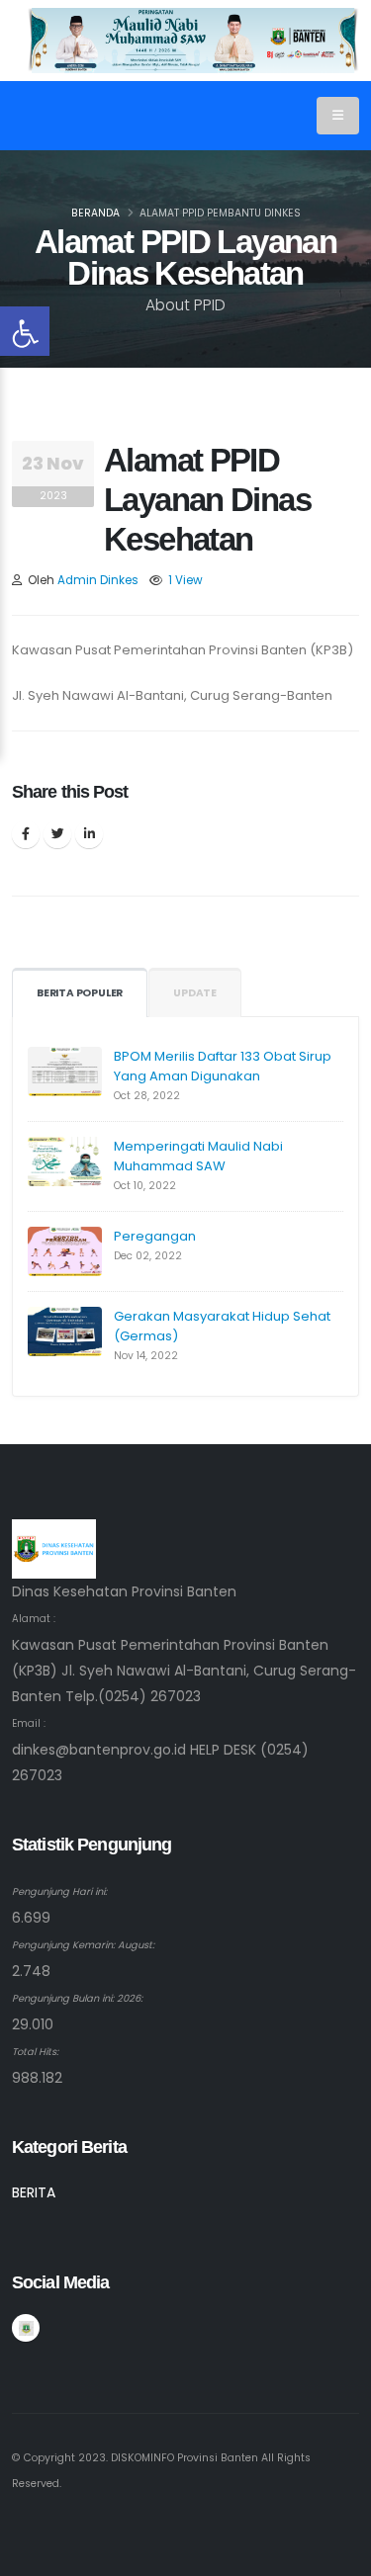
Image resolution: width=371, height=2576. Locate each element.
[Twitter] (57, 834)
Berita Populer (80, 993)
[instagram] (26, 2328)
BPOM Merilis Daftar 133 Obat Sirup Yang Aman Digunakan (223, 1066)
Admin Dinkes (98, 580)
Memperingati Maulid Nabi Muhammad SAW (198, 1156)
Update (195, 993)
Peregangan (155, 1236)
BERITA (34, 2192)
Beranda (95, 213)
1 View (185, 580)
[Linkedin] (89, 834)
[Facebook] (26, 834)
